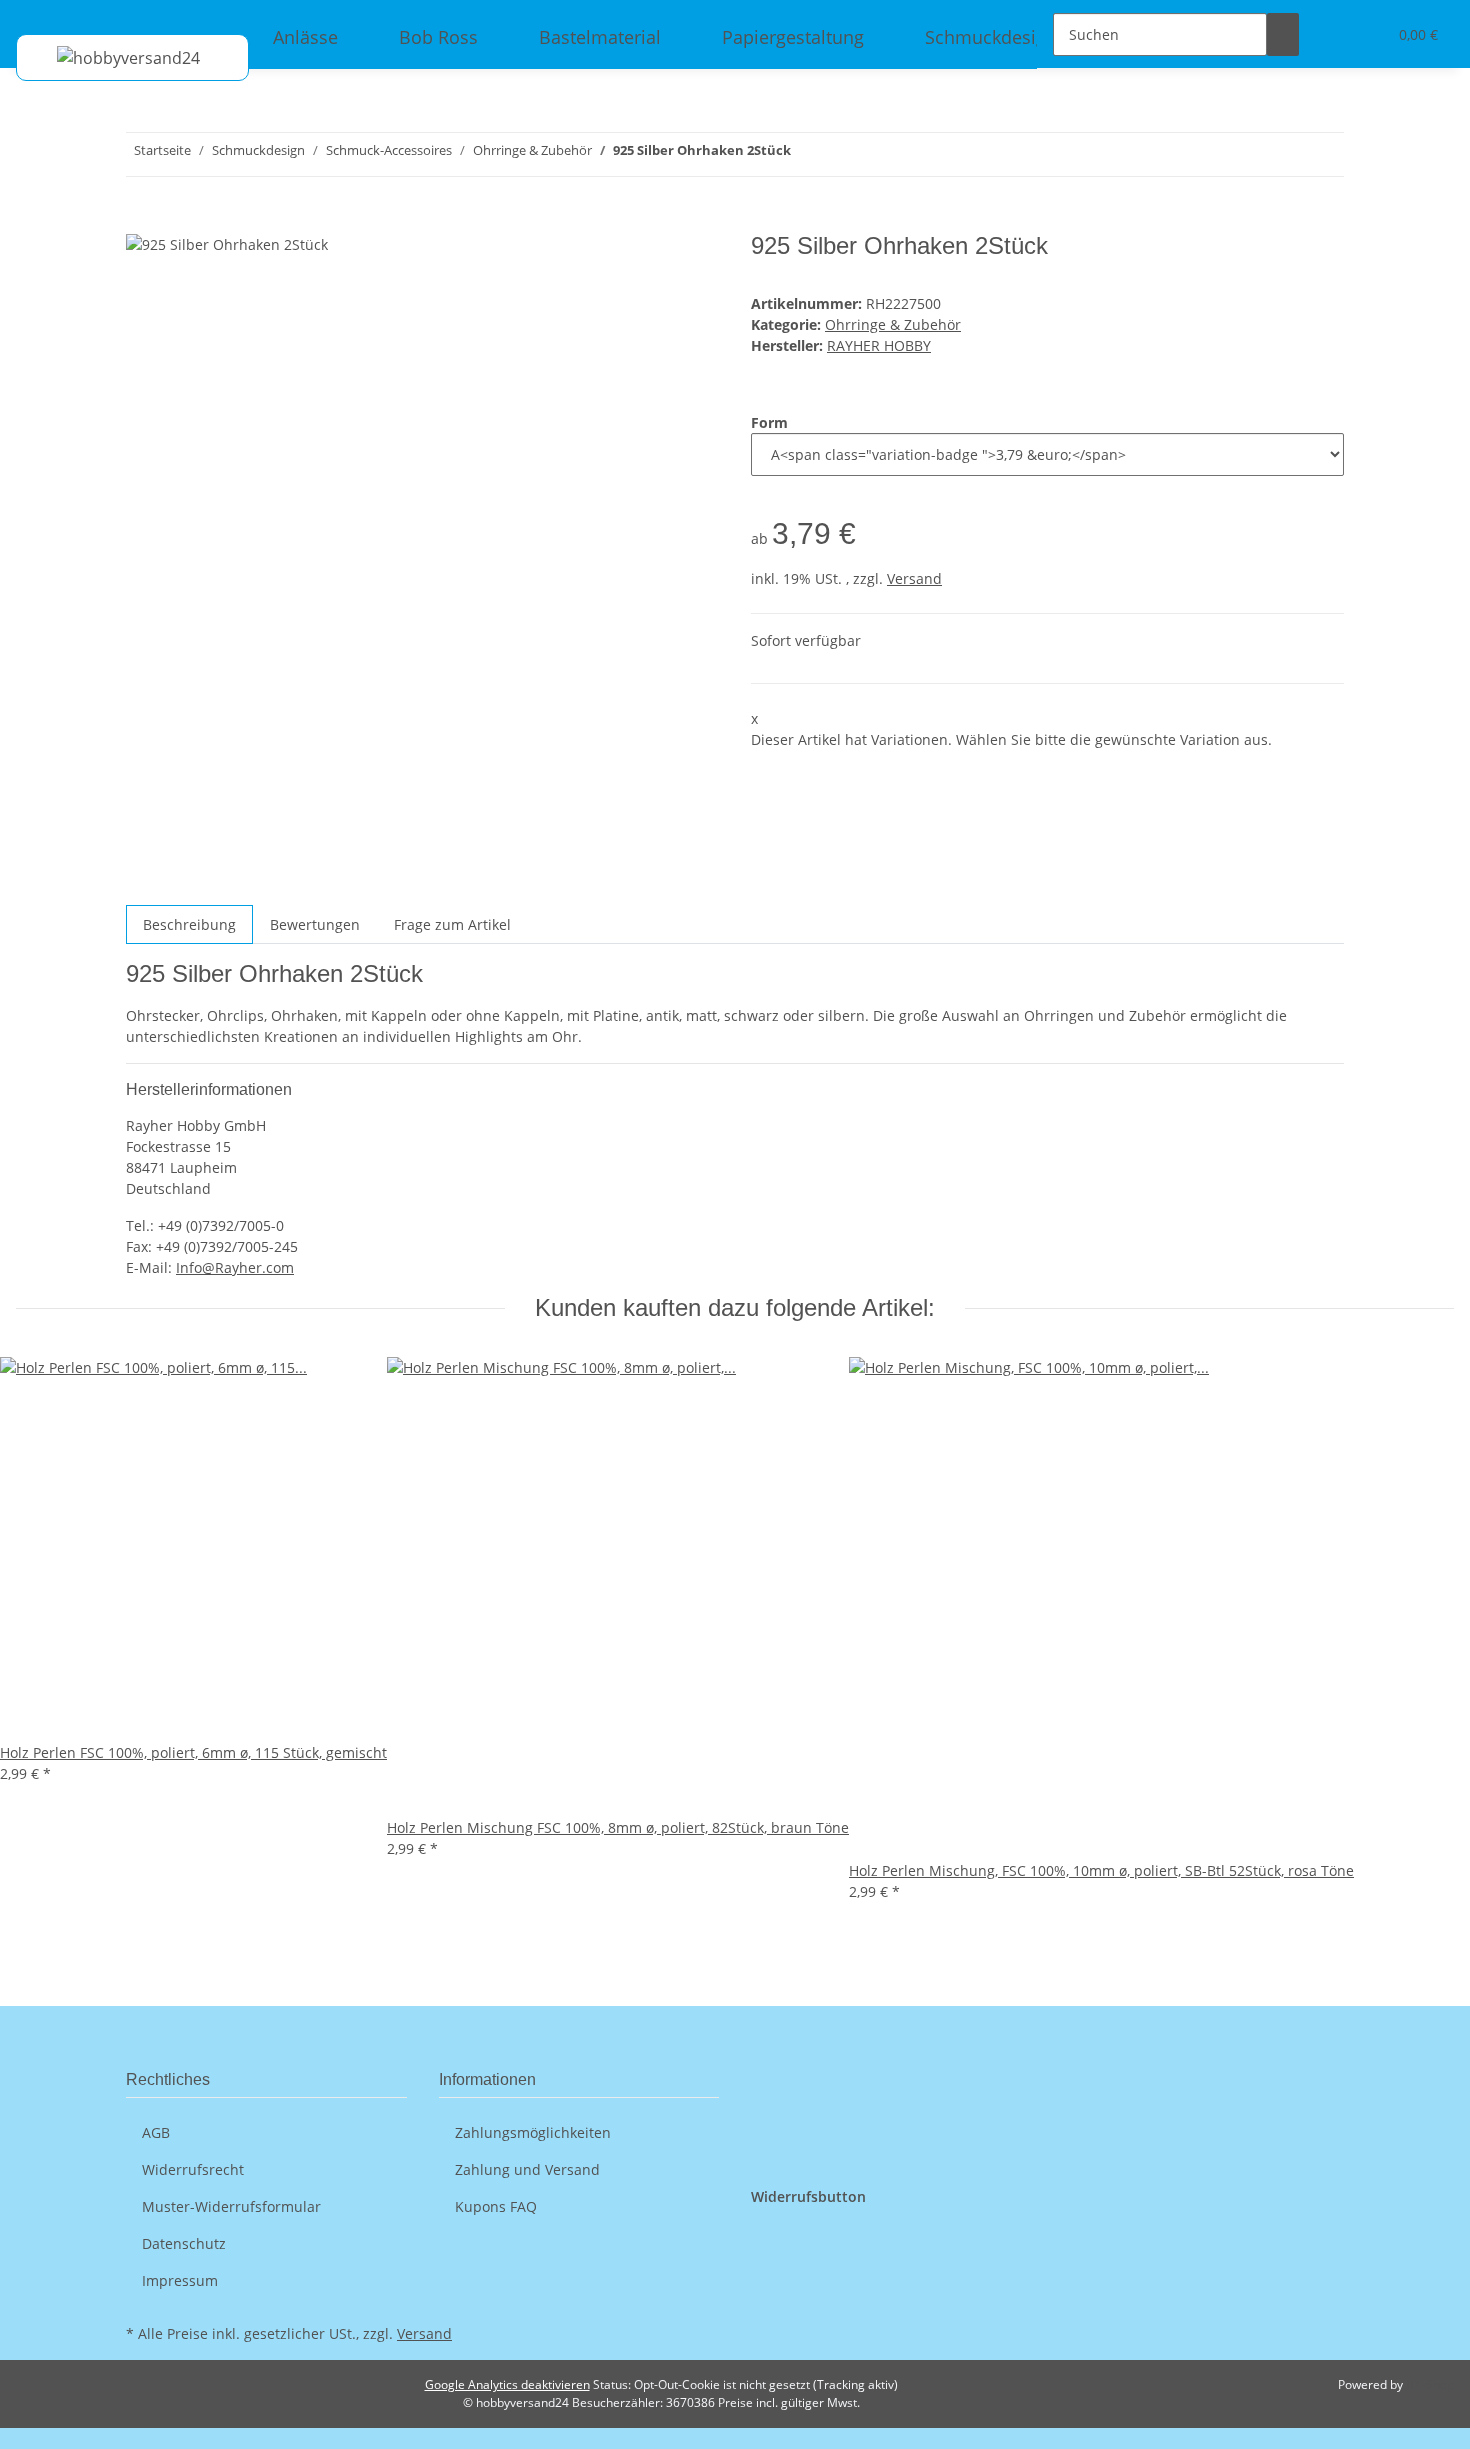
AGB (156, 2132)
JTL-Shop (1430, 2384)
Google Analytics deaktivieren (507, 2384)
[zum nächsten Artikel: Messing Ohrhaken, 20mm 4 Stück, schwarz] (807, 154)
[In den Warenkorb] (142, 221)
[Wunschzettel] (1363, 34)
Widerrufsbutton (808, 2196)
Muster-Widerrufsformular (231, 2206)
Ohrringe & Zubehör (893, 324)
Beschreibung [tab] (189, 924)
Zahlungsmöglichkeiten (533, 2132)
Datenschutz (184, 2243)
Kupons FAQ (496, 2206)
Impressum (180, 2280)
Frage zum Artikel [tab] (452, 924)
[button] (1331, 34)
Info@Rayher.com (235, 1267)
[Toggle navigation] (41, 17)
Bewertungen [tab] (315, 924)
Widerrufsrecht (193, 2169)
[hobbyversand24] (108, 57)
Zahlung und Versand (527, 2169)
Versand (914, 578)
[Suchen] (1283, 34)
